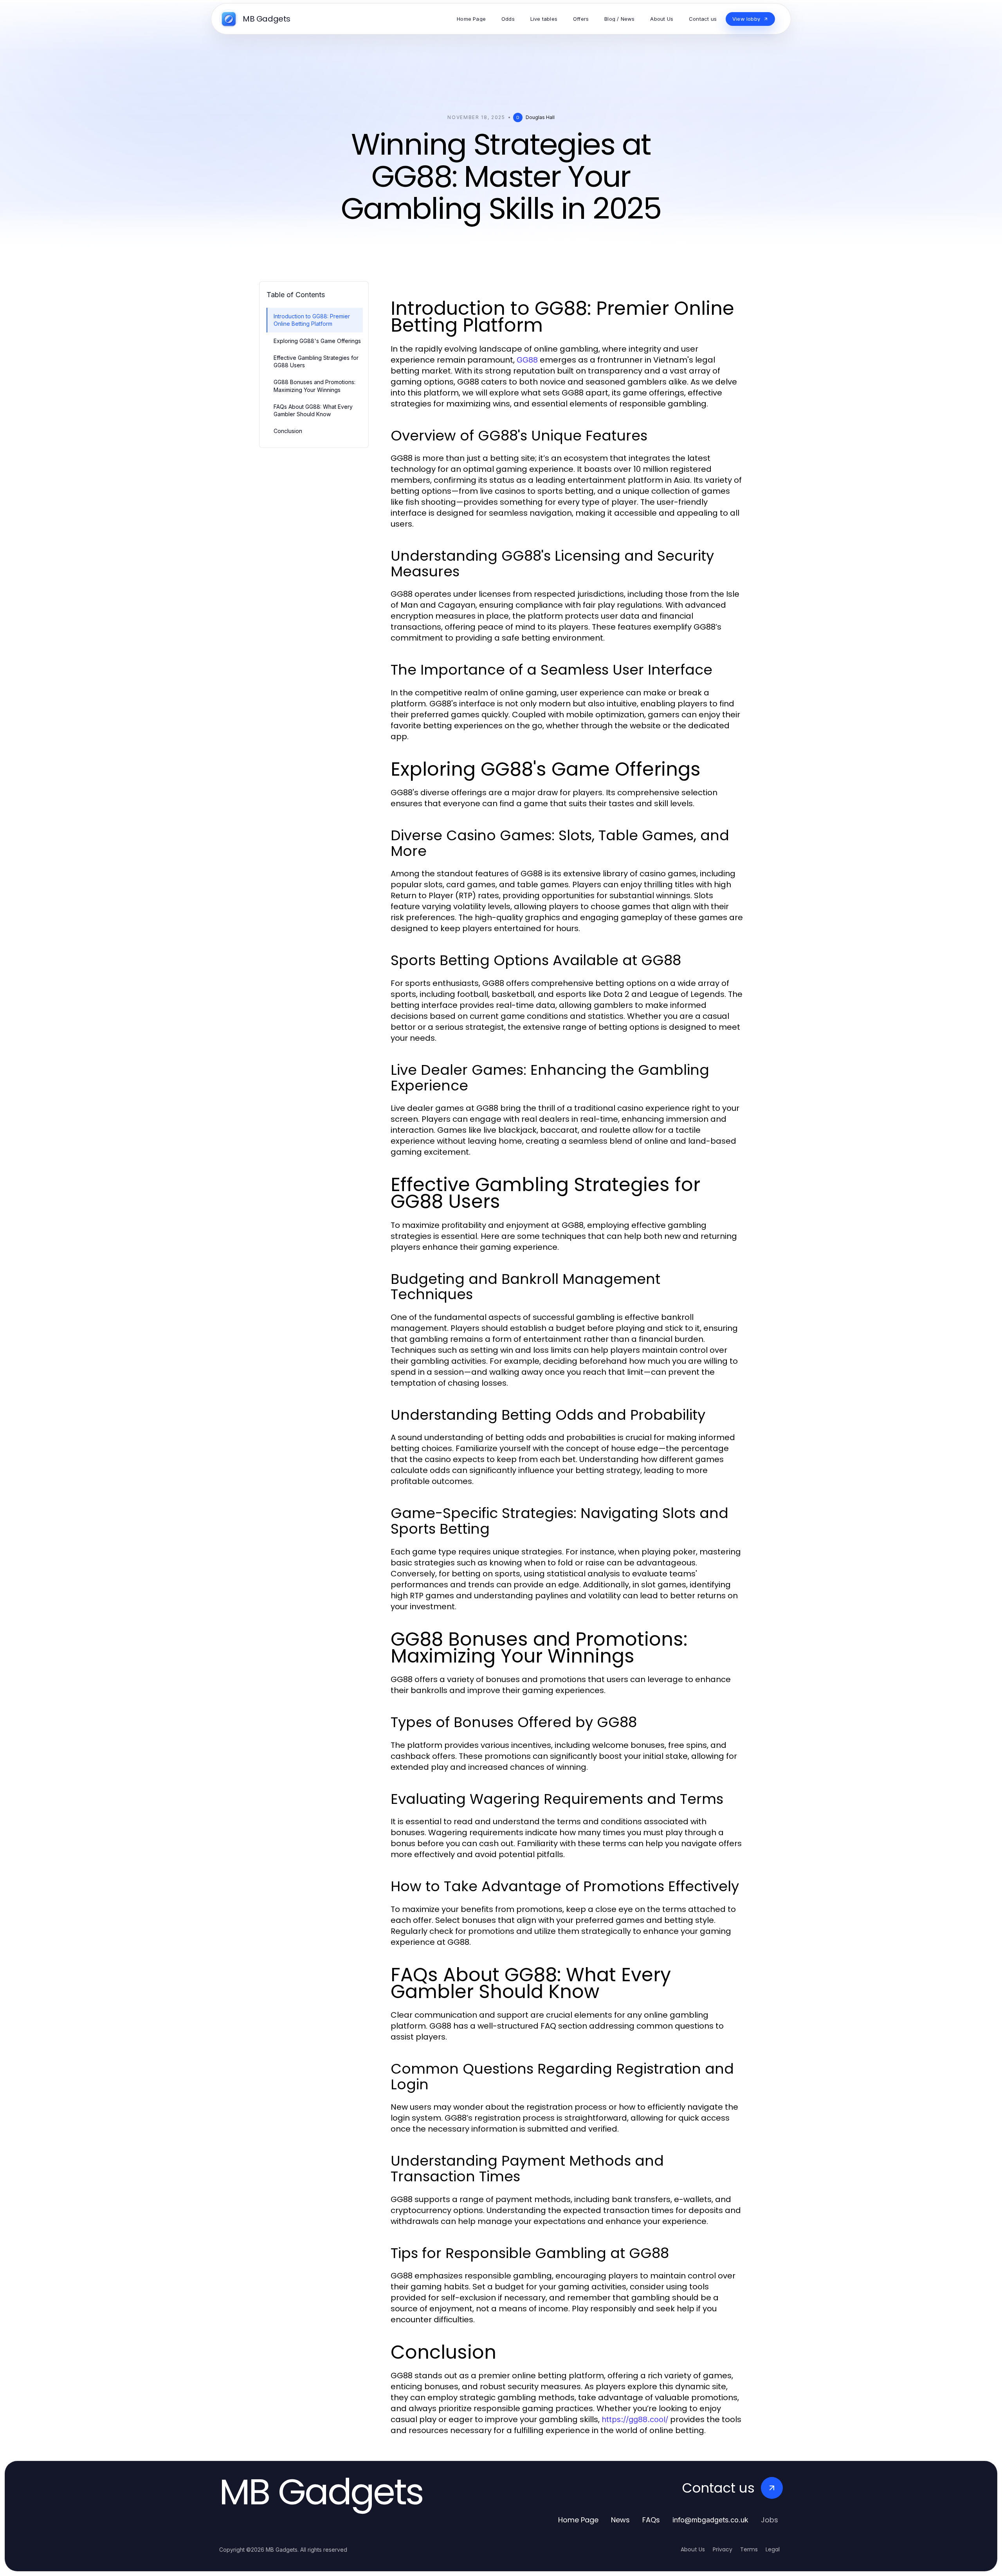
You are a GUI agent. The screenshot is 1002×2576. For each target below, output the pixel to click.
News (620, 2520)
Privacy (723, 2549)
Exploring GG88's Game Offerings (317, 341)
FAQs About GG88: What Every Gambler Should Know (313, 410)
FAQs (651, 2520)
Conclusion (288, 431)
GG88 (527, 360)
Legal (773, 2549)
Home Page (578, 2520)
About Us (693, 2549)
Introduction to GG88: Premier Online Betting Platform (312, 320)
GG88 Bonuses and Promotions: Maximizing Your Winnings (314, 386)
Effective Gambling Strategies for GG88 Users (316, 361)
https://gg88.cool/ (635, 2419)
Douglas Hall (540, 117)
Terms (749, 2549)
